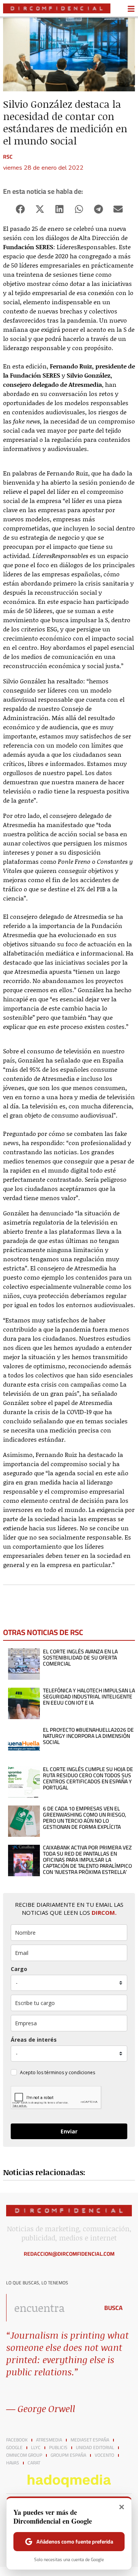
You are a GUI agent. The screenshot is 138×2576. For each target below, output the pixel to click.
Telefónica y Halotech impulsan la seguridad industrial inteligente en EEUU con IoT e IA (89, 1697)
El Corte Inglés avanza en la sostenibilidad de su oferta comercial (80, 1658)
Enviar (69, 2131)
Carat (34, 2463)
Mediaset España (90, 2440)
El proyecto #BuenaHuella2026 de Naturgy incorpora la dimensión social (88, 1736)
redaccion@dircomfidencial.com (69, 2254)
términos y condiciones (70, 2072)
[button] (20, 209)
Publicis (58, 2448)
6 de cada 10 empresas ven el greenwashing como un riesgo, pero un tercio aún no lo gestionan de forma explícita (85, 1818)
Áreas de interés (34, 2040)
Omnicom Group (24, 2455)
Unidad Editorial (95, 2448)
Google (14, 2448)
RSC (8, 157)
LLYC (36, 2448)
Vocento (104, 2455)
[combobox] (51, 2308)
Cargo (19, 1969)
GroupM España (68, 2455)
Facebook (17, 2440)
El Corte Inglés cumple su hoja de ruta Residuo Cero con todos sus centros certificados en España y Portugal (88, 1778)
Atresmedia (49, 2440)
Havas (13, 2463)
